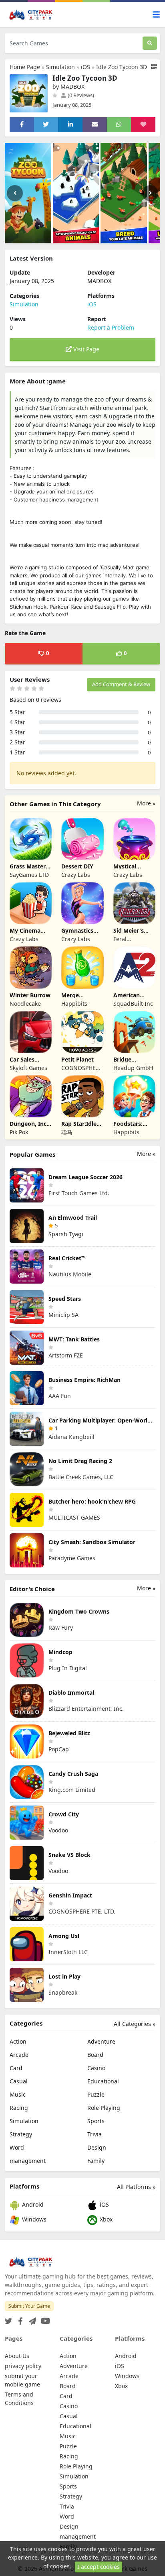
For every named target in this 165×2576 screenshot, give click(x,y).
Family (96, 2161)
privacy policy (23, 2366)
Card (16, 2068)
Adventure (101, 2041)
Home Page (25, 67)
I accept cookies (99, 2567)
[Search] (150, 43)
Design (97, 2147)
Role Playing (104, 2108)
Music (18, 2094)
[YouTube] (44, 2319)
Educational (103, 2081)
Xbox (105, 2220)
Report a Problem (111, 327)
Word (17, 2147)
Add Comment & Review (121, 684)
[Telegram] (31, 2319)
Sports (96, 2121)
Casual (19, 2081)
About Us (17, 2356)
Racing (19, 2108)
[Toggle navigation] (156, 15)
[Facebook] (19, 2319)
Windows (33, 2220)
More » (146, 803)
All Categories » (135, 2024)
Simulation (60, 67)
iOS (86, 67)
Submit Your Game (29, 2306)
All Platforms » (136, 2187)
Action (18, 2041)
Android (32, 2205)
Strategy (21, 2134)
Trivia (95, 2134)
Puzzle (96, 2094)
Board (95, 2055)
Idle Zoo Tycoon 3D (122, 67)
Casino (96, 2068)
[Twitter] (8, 2319)
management (28, 2161)
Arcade (19, 2055)
